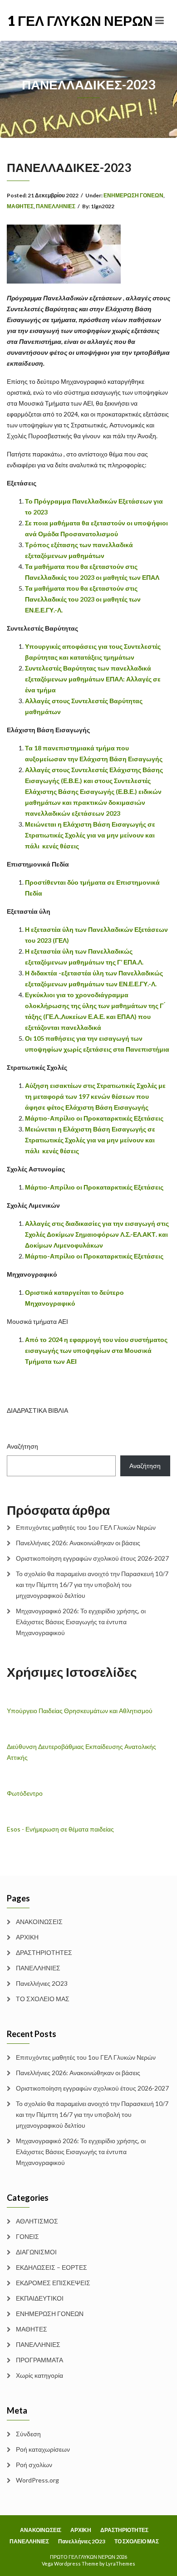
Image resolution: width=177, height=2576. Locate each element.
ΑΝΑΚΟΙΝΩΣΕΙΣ (39, 1922)
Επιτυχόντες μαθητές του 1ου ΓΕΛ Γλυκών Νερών (86, 1527)
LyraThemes (120, 2564)
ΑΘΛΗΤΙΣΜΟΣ (37, 2221)
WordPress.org (37, 2480)
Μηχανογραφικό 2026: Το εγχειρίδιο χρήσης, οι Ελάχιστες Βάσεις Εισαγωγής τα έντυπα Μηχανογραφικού (81, 1622)
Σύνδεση (28, 2434)
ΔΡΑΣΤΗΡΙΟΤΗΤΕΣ (44, 1952)
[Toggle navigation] (160, 20)
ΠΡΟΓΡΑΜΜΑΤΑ (39, 2360)
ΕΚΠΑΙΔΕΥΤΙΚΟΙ (40, 2298)
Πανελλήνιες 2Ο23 (42, 1983)
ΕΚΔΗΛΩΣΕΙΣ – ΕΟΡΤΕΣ (52, 2267)
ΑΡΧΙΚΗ (27, 1937)
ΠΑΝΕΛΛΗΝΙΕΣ (56, 206)
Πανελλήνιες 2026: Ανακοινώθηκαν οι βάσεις (78, 1543)
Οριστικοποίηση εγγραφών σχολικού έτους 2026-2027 (92, 1558)
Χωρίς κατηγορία (39, 2375)
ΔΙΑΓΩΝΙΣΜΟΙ (36, 2252)
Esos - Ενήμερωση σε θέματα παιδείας (60, 1829)
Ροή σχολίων (34, 2465)
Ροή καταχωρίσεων (43, 2449)
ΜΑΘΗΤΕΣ (20, 206)
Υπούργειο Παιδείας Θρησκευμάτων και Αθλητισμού (80, 1711)
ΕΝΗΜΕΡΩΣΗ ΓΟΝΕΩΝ (133, 195)
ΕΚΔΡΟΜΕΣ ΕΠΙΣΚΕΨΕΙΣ (53, 2283)
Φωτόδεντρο (25, 1793)
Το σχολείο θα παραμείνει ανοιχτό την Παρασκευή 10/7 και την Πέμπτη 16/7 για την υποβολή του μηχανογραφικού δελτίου (92, 1584)
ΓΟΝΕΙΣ (27, 2236)
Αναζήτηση (22, 1446)
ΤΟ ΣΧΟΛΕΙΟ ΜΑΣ (43, 1999)
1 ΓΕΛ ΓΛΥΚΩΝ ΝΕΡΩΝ (48, 20)
